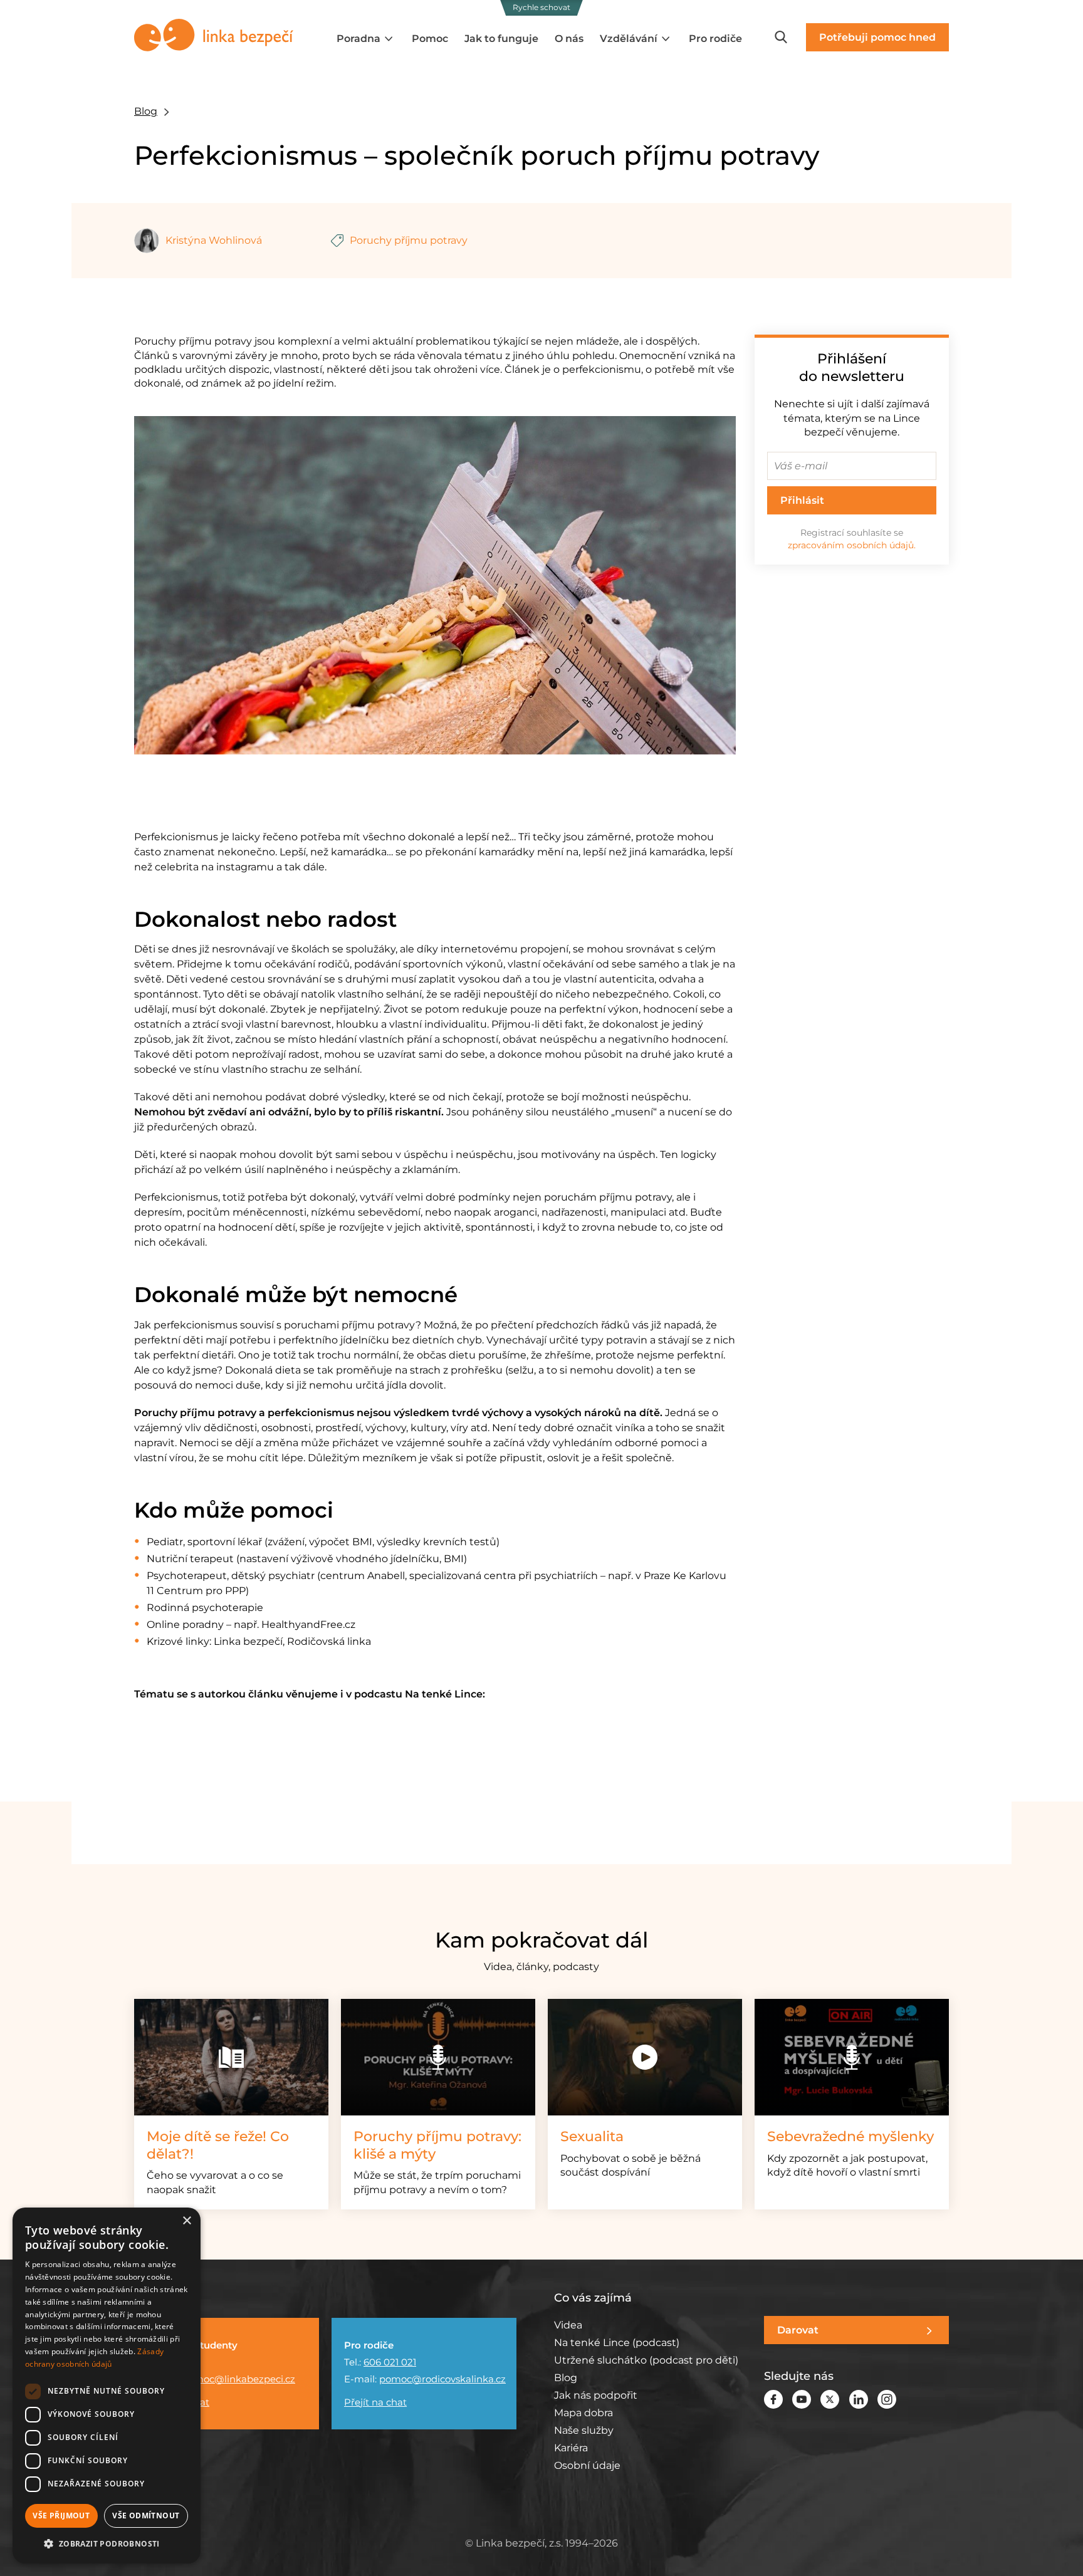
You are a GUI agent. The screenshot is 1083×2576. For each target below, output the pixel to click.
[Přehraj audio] (438, 2057)
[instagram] (887, 2398)
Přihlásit (802, 500)
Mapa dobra (583, 2413)
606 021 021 (390, 2362)
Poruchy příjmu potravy (409, 240)
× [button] (186, 2221)
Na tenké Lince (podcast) (617, 2343)
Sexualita (592, 2136)
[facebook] (773, 2398)
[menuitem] (366, 39)
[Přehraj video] (645, 2057)
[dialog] (107, 2386)
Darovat (798, 2330)
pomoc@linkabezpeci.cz (238, 2379)
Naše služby (584, 2430)
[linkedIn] (859, 2398)
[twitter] (830, 2398)
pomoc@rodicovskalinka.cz (442, 2379)
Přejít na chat (375, 2402)
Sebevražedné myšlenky (850, 2136)
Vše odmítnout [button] (146, 2516)
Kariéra (571, 2448)
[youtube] (802, 2398)
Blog (146, 111)
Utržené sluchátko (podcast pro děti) (646, 2360)
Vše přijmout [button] (61, 2516)
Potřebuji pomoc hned (877, 37)
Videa (568, 2325)
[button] (107, 2543)
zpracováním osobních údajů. (852, 545)
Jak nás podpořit (596, 2395)
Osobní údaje (587, 2465)
